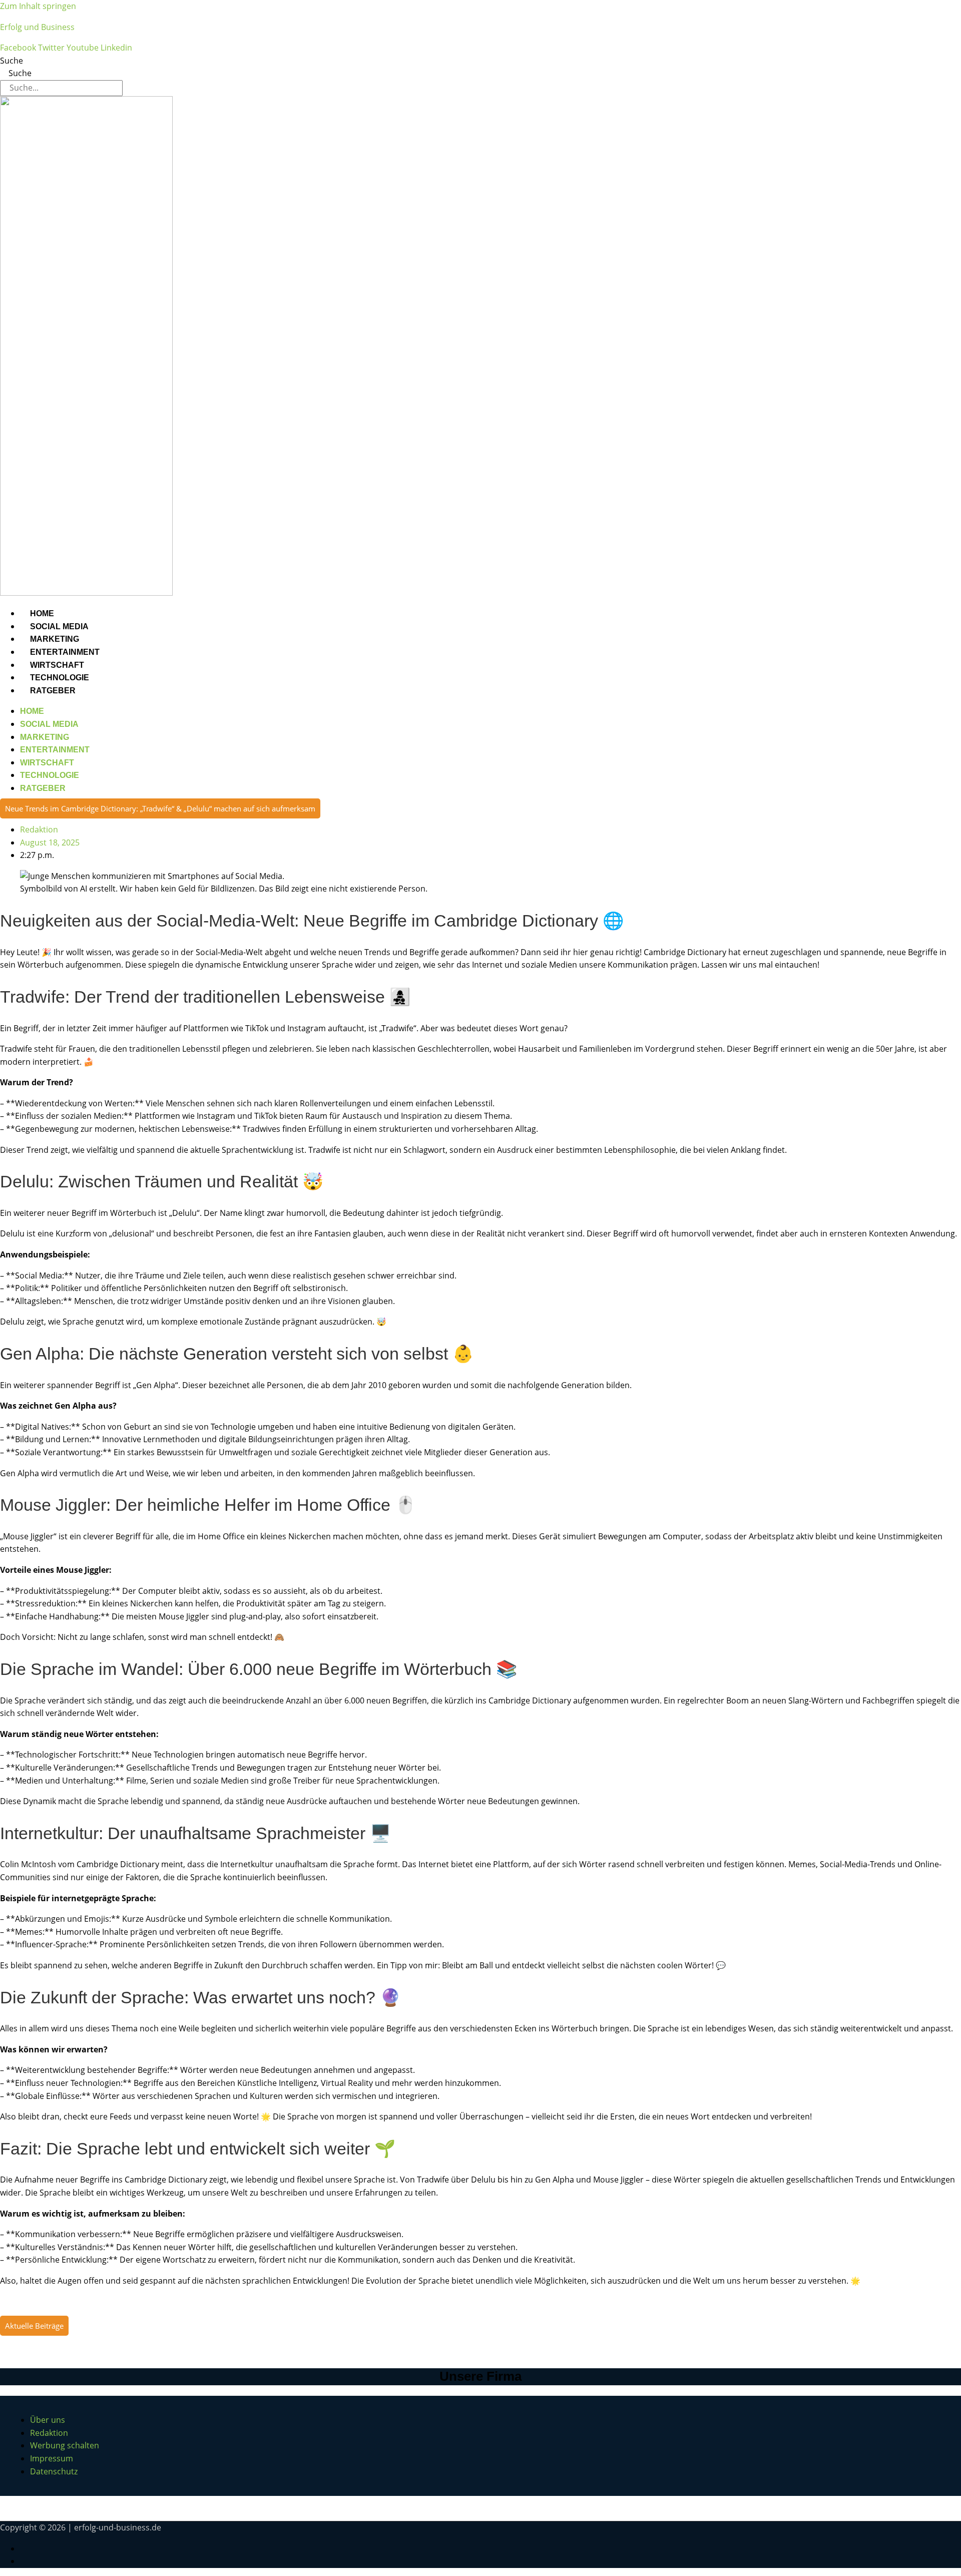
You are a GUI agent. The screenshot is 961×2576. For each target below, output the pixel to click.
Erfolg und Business (37, 27)
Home (42, 613)
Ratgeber (53, 691)
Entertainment (65, 652)
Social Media (59, 626)
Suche (12, 61)
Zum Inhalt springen (38, 6)
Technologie (60, 678)
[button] (160, 808)
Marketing (55, 639)
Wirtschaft (57, 665)
